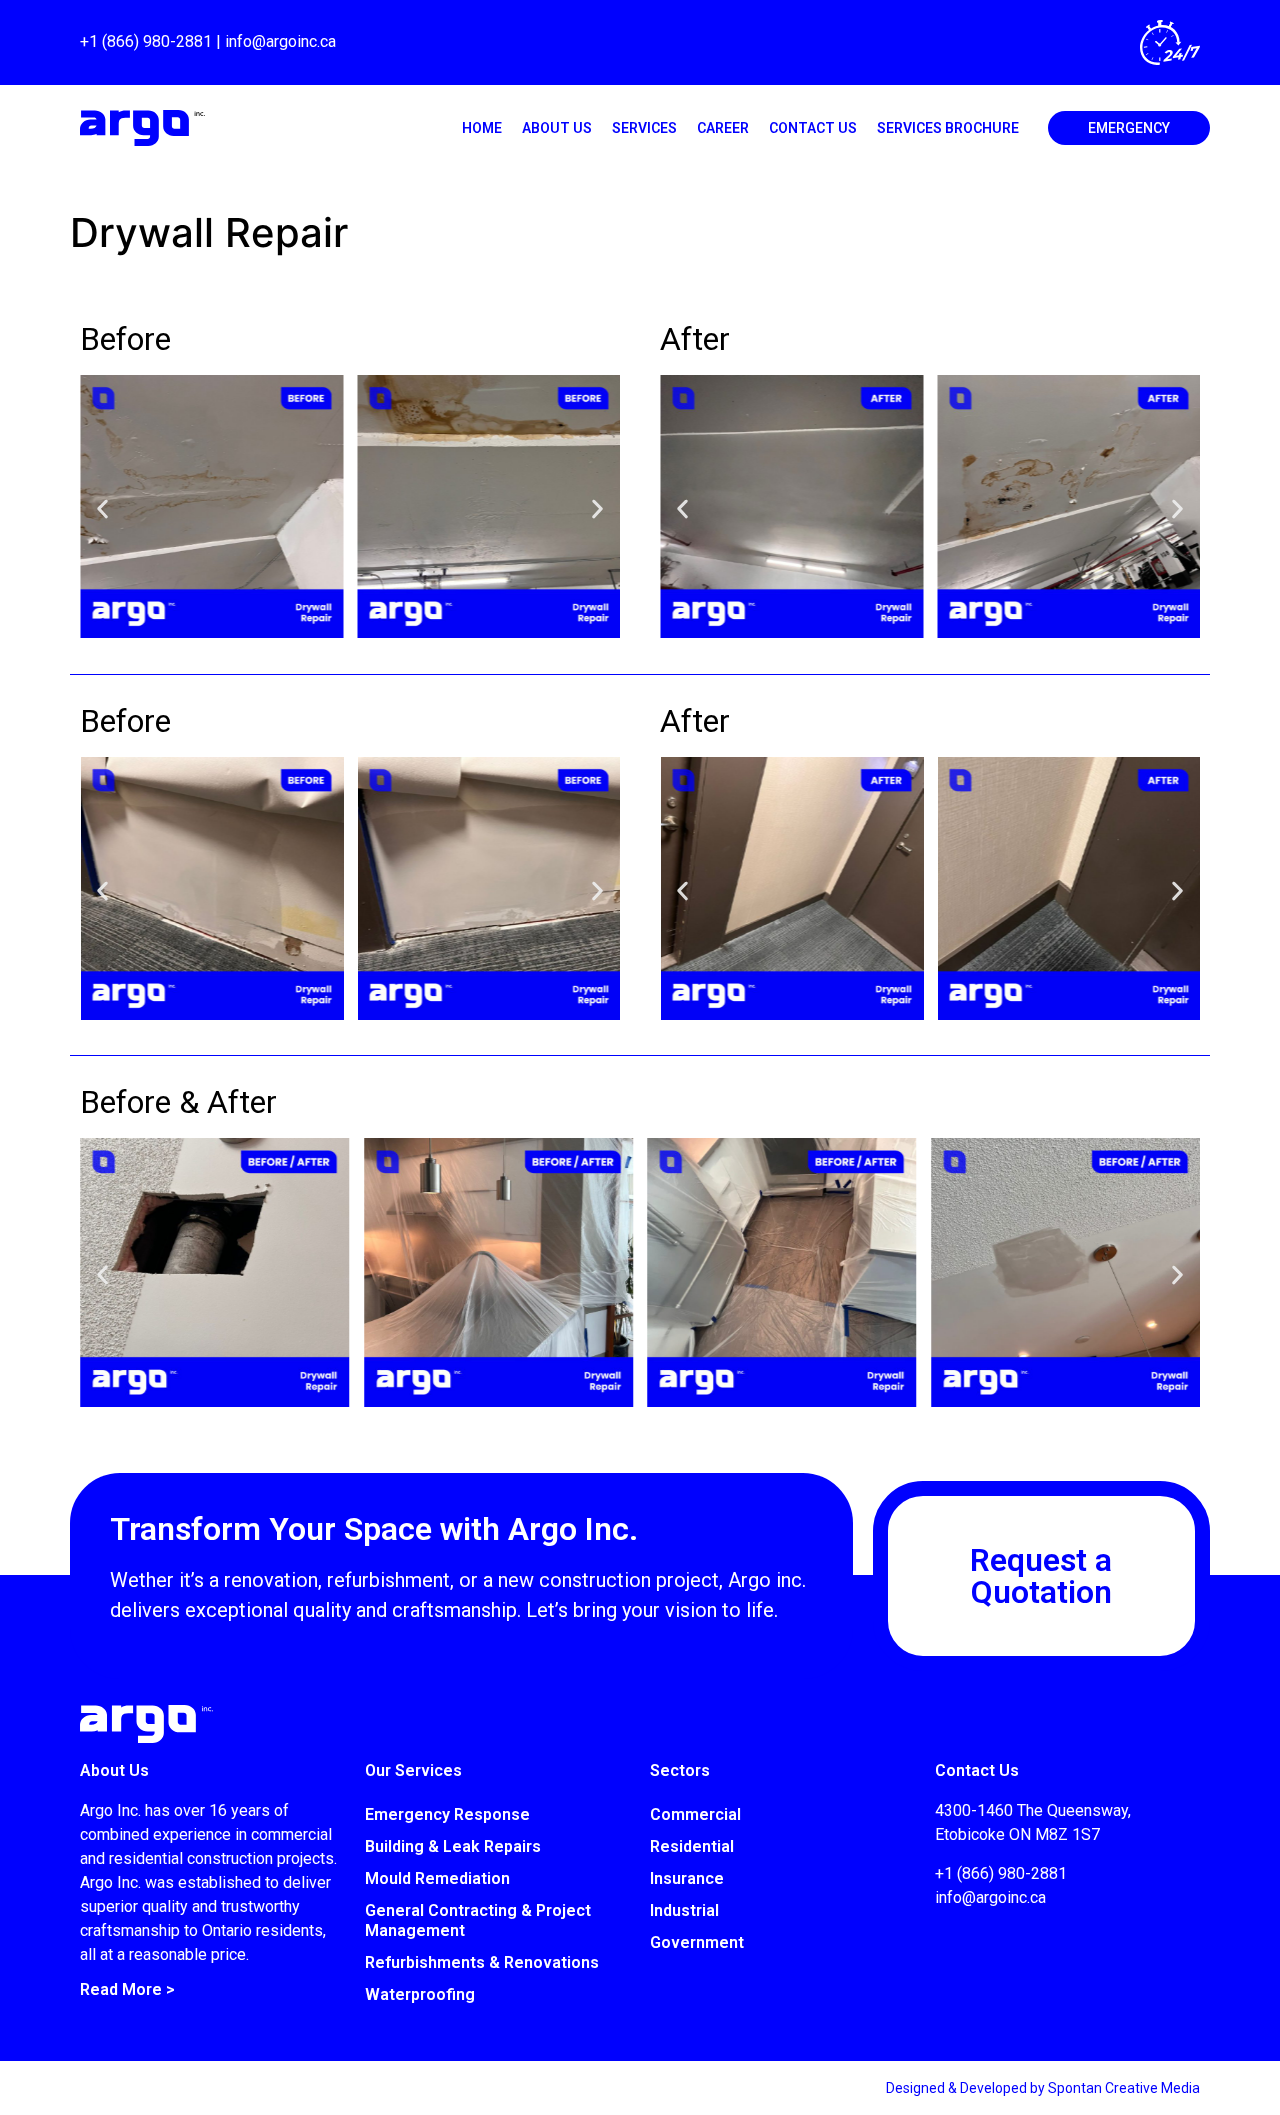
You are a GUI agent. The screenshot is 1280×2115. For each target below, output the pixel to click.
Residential (692, 1846)
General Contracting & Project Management (478, 1920)
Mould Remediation (437, 1878)
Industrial (684, 1910)
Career (723, 128)
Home (482, 128)
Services (644, 128)
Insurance (687, 1878)
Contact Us (813, 128)
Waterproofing (420, 1994)
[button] (102, 509)
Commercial (695, 1814)
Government (697, 1942)
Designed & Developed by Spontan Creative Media (1043, 2088)
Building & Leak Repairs (453, 1846)
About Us (557, 128)
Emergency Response (447, 1814)
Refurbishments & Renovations (482, 1962)
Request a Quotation (1041, 1576)
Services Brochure (948, 128)
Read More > (127, 1989)
